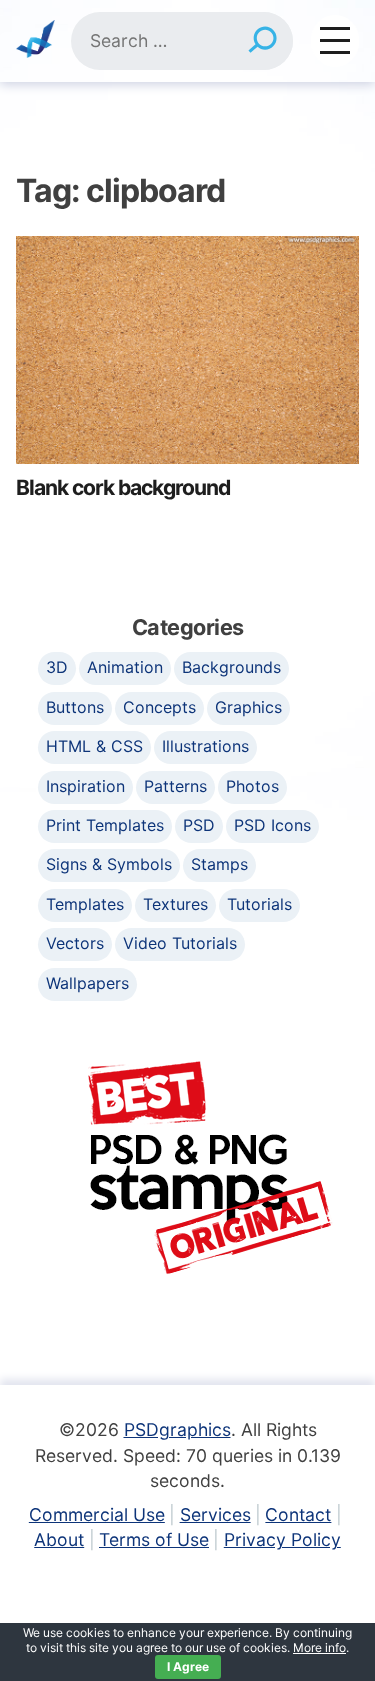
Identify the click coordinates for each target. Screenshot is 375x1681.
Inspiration (85, 786)
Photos (252, 786)
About (59, 1539)
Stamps (219, 864)
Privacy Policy (282, 1539)
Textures (175, 904)
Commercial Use (97, 1514)
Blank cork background (123, 487)
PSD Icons (272, 825)
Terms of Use (154, 1539)
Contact (298, 1514)
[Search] (262, 41)
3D (57, 667)
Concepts (159, 707)
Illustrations (205, 746)
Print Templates (105, 825)
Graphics (248, 707)
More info (319, 1647)
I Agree (188, 1666)
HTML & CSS (94, 746)
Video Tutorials (180, 943)
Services (215, 1514)
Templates (85, 904)
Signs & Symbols (109, 864)
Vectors (75, 943)
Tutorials (259, 904)
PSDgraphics (177, 1429)
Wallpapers (87, 983)
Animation (125, 667)
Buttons (75, 707)
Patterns (175, 786)
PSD (199, 825)
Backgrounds (231, 667)
